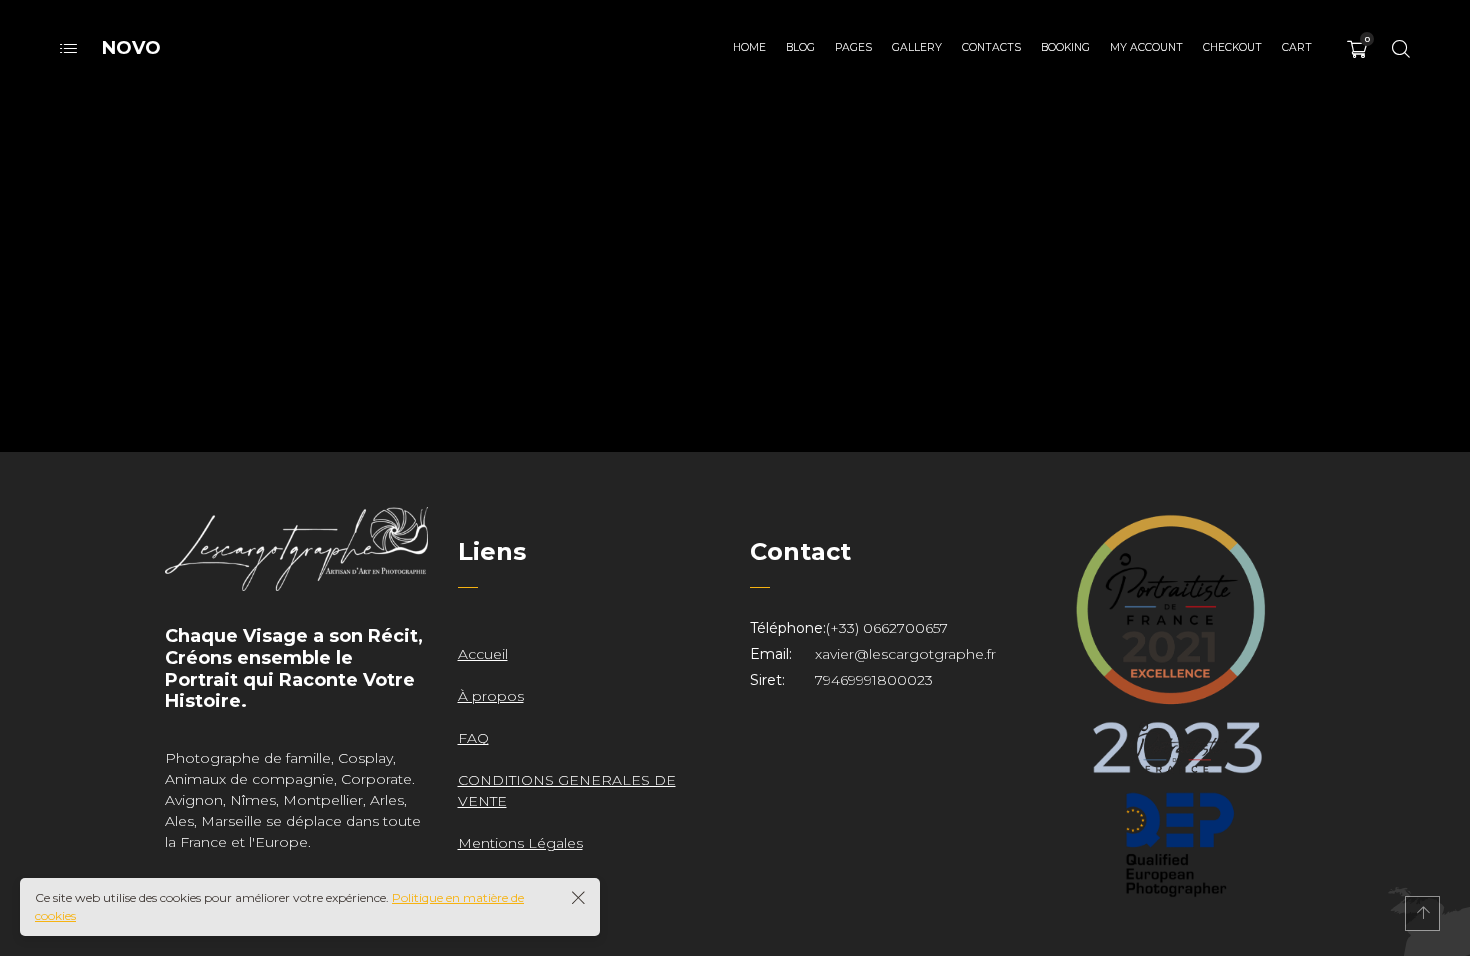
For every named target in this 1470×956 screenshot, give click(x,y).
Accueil (483, 654)
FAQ (473, 738)
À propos (491, 696)
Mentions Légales (520, 843)
